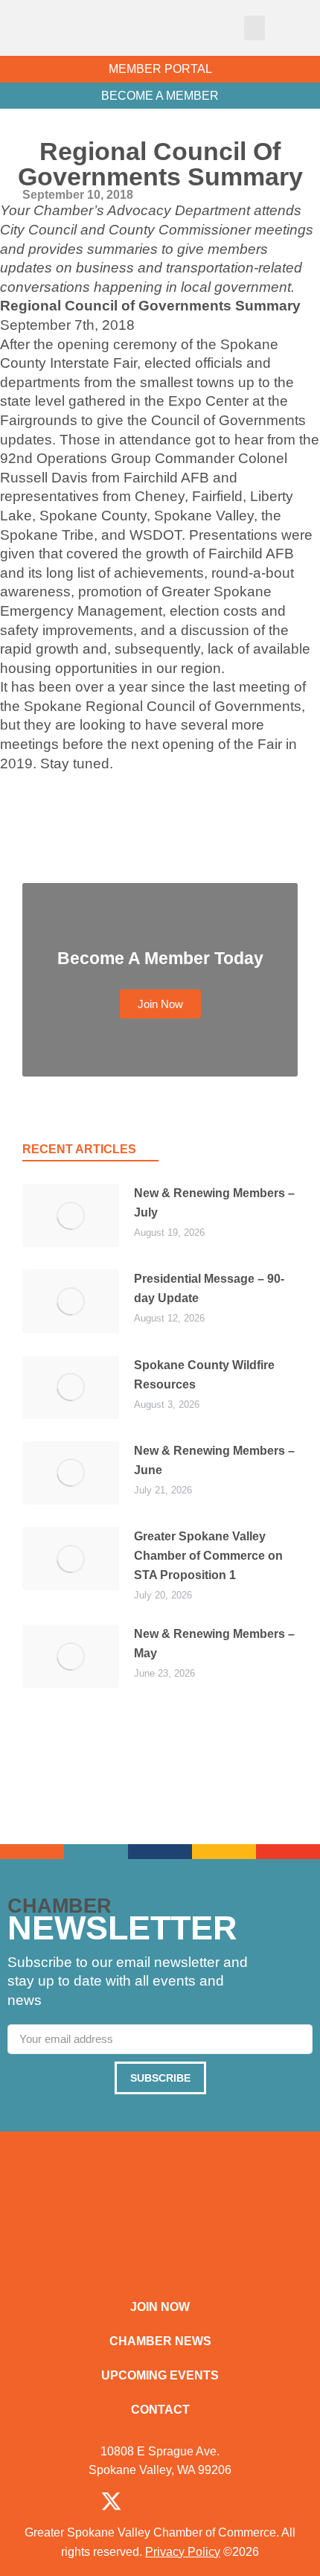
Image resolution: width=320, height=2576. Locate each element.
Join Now (160, 2307)
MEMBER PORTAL (160, 69)
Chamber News (160, 2341)
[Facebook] (68, 2502)
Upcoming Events (160, 2375)
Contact (160, 2410)
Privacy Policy (183, 2552)
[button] (255, 28)
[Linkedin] (198, 2502)
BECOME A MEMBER (160, 96)
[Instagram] (155, 2502)
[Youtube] (241, 2502)
